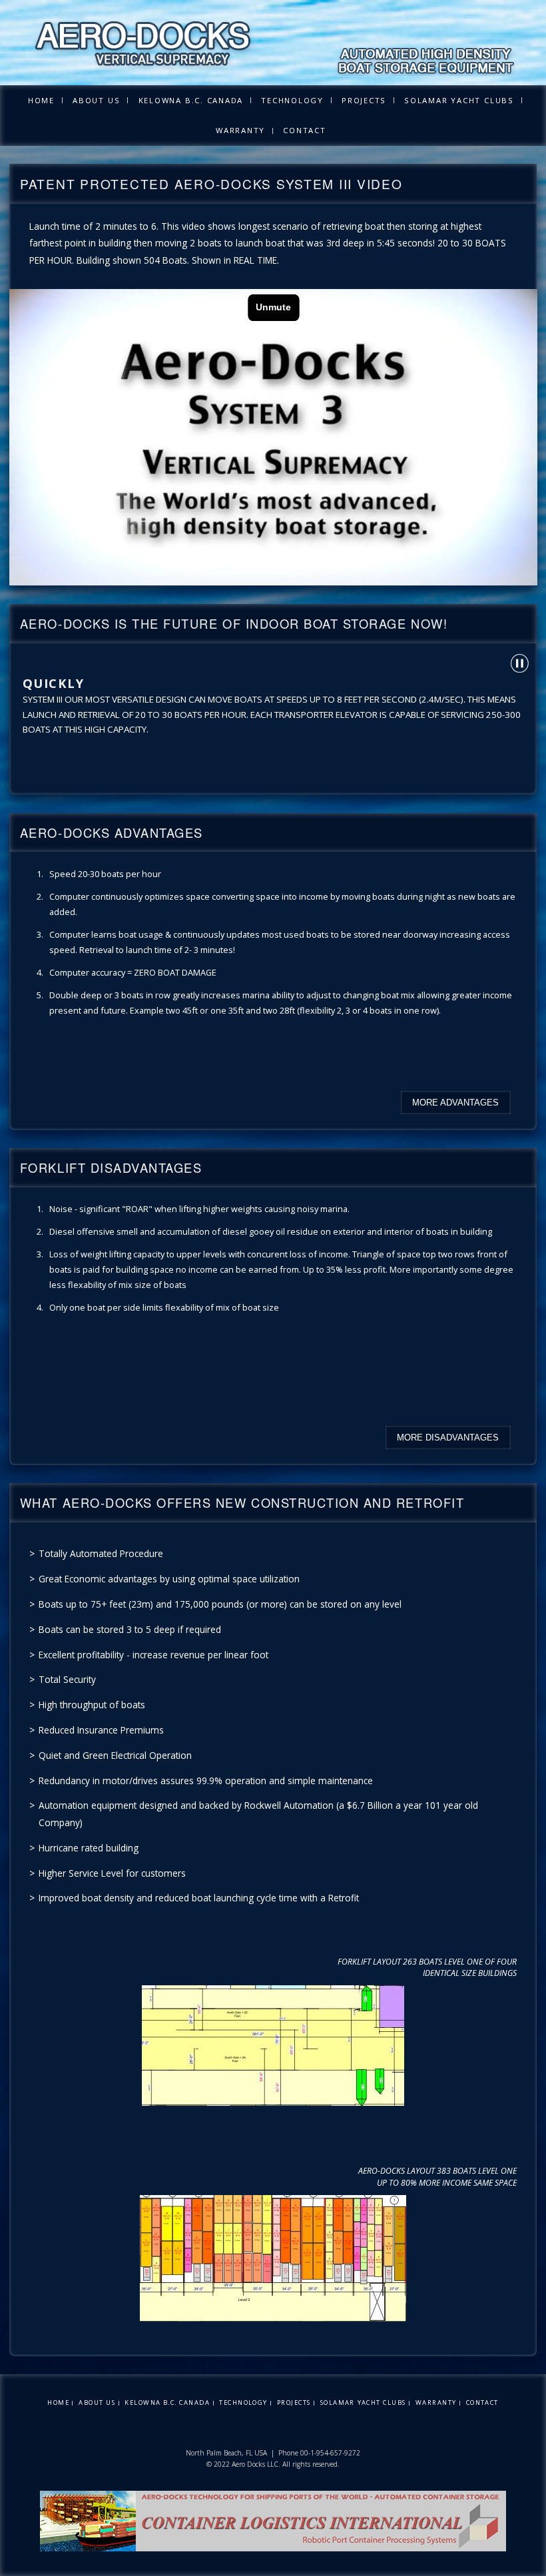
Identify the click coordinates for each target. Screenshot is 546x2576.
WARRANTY (240, 130)
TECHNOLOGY (292, 100)
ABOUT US (96, 100)
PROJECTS (364, 100)
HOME (41, 100)
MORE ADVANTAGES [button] (455, 1103)
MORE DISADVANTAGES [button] (448, 1438)
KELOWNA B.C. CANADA (191, 100)
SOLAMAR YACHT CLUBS (459, 100)
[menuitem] (41, 100)
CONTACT (304, 130)
